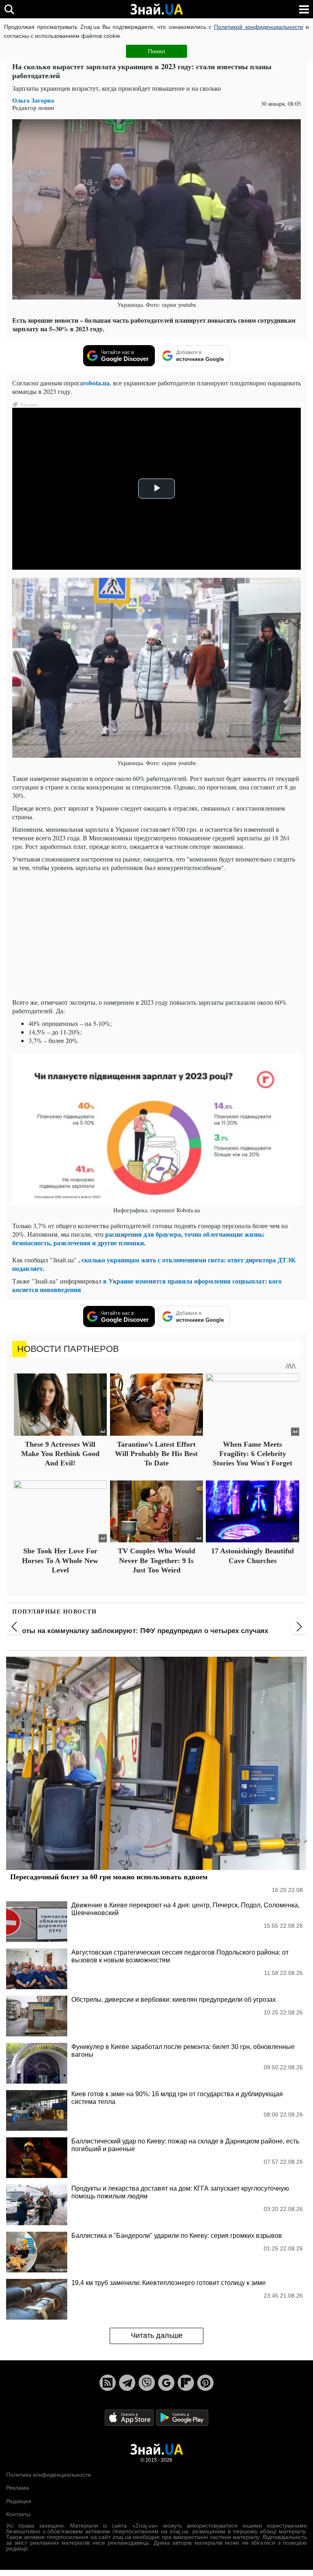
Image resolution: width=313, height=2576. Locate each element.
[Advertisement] (156, 935)
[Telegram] (127, 2383)
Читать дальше (157, 2335)
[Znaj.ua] (156, 9)
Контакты (18, 2514)
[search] (9, 9)
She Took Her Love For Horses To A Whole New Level (60, 1560)
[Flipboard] (186, 2383)
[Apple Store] (130, 2417)
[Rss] (108, 2383)
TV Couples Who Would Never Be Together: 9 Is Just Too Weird (156, 1560)
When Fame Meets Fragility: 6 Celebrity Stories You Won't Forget (252, 1454)
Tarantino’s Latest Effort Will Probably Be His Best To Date (156, 1454)
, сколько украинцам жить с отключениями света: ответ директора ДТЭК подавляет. (154, 1264)
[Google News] (166, 2383)
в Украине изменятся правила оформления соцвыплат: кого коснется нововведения (147, 1285)
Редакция (19, 2501)
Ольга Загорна (33, 100)
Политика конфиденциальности (48, 2475)
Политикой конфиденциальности (258, 27)
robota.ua (96, 383)
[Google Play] (182, 2417)
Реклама (18, 2488)
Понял (156, 51)
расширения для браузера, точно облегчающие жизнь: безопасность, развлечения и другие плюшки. (138, 1238)
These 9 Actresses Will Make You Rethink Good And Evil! (60, 1454)
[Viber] (147, 2383)
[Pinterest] (205, 2383)
